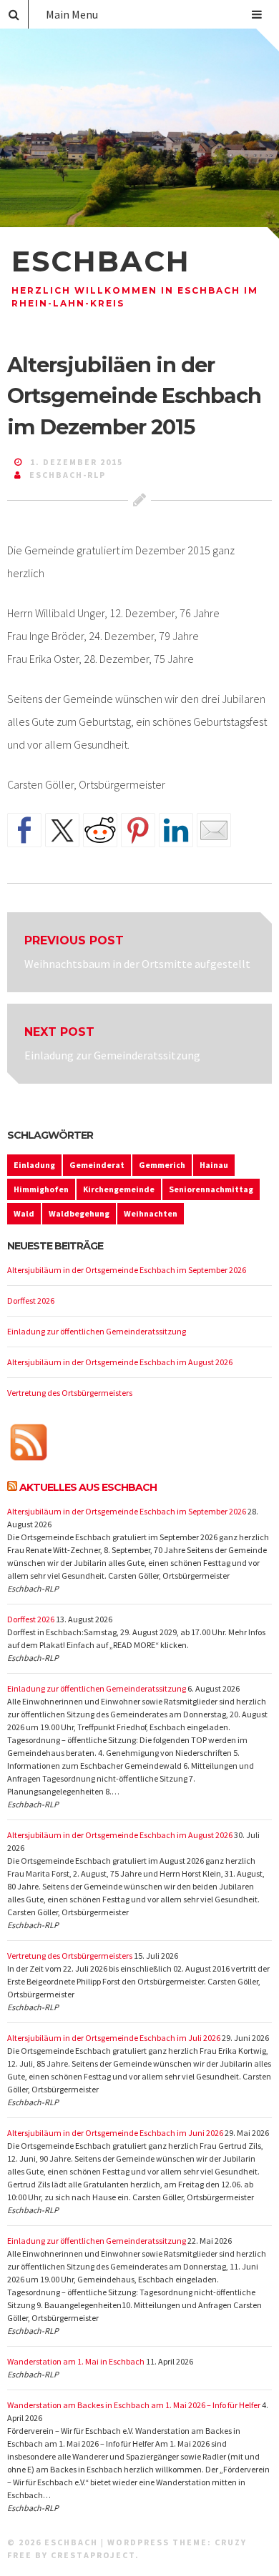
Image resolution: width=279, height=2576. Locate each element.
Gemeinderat (97, 1165)
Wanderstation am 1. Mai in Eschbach (76, 2361)
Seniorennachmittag (211, 1189)
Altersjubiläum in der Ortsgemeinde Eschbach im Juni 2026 (115, 2133)
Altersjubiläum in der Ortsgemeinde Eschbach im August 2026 (120, 1362)
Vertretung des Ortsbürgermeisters (70, 1393)
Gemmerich (162, 1165)
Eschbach (101, 261)
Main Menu (72, 14)
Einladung (34, 1165)
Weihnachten (151, 1213)
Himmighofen (41, 1189)
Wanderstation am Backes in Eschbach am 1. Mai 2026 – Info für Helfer (134, 2405)
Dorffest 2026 (31, 1301)
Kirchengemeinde (119, 1189)
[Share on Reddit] (100, 830)
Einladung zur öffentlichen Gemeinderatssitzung (97, 1331)
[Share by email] (214, 830)
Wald (24, 1213)
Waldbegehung (79, 1213)
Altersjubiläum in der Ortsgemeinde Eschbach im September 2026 (127, 1270)
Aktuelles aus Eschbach (88, 1487)
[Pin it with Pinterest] (138, 830)
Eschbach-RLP (68, 475)
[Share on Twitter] (62, 830)
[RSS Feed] (29, 1444)
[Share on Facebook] (24, 830)
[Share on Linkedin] (176, 830)
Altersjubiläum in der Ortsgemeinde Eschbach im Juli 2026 (114, 2038)
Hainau (214, 1165)
